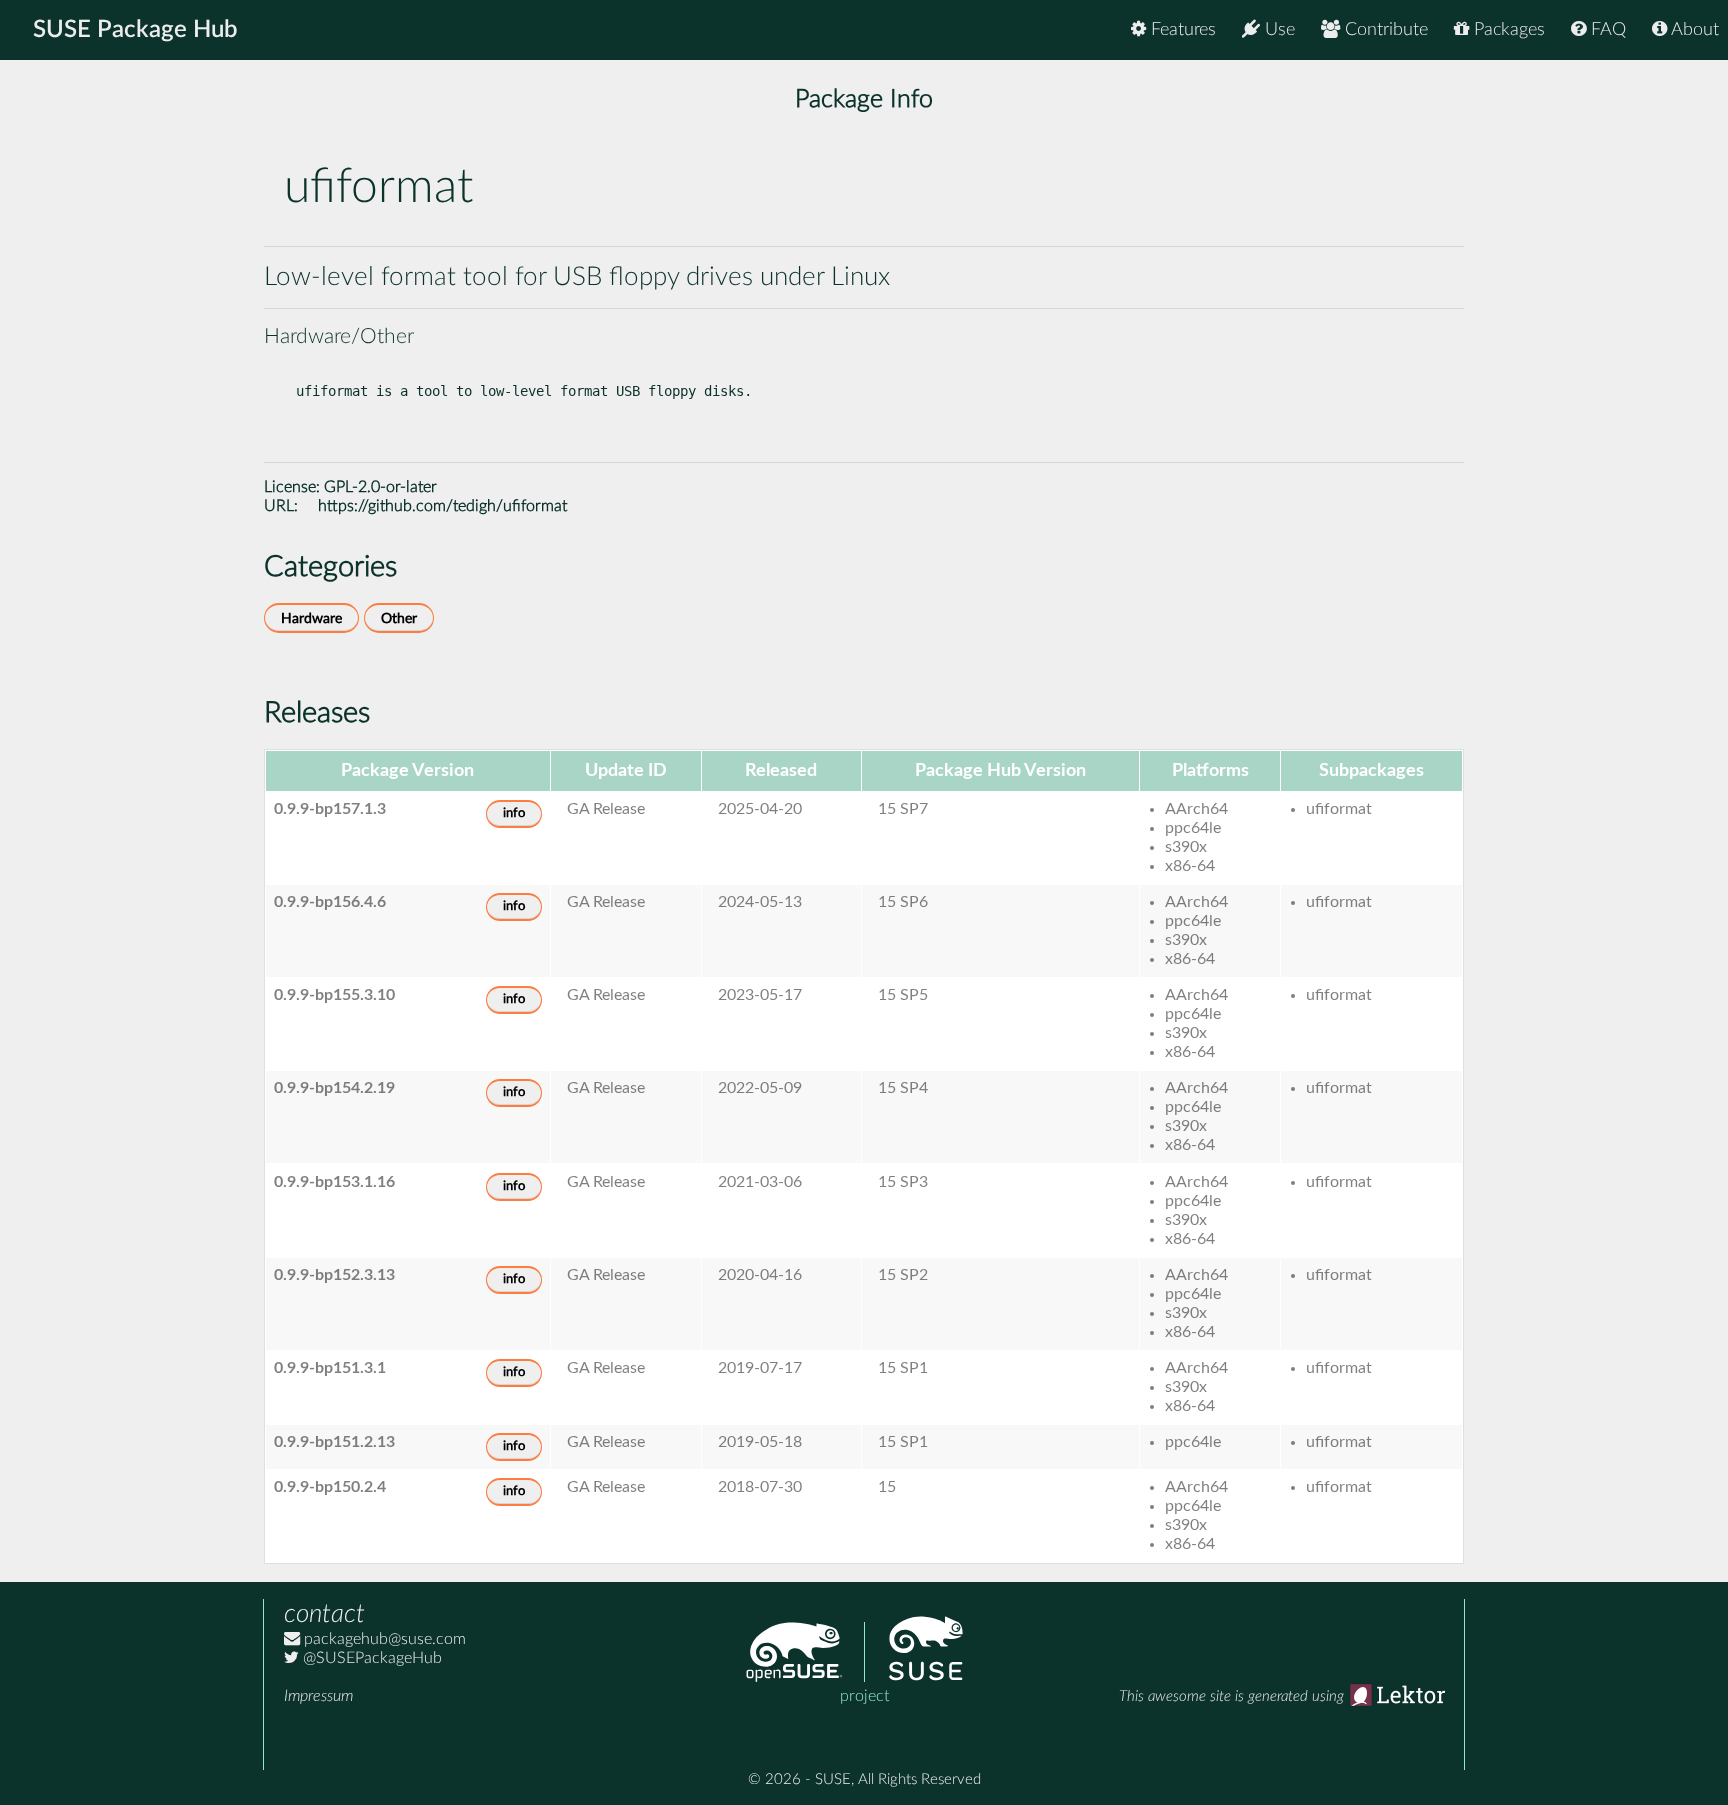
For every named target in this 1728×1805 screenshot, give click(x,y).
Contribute (1384, 30)
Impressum (318, 1696)
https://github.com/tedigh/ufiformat (442, 506)
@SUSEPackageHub (370, 1658)
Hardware (311, 618)
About (1693, 30)
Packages (1507, 30)
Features (1181, 30)
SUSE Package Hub (135, 30)
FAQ (1606, 30)
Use (1277, 30)
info (514, 813)
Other (399, 618)
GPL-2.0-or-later (380, 487)
